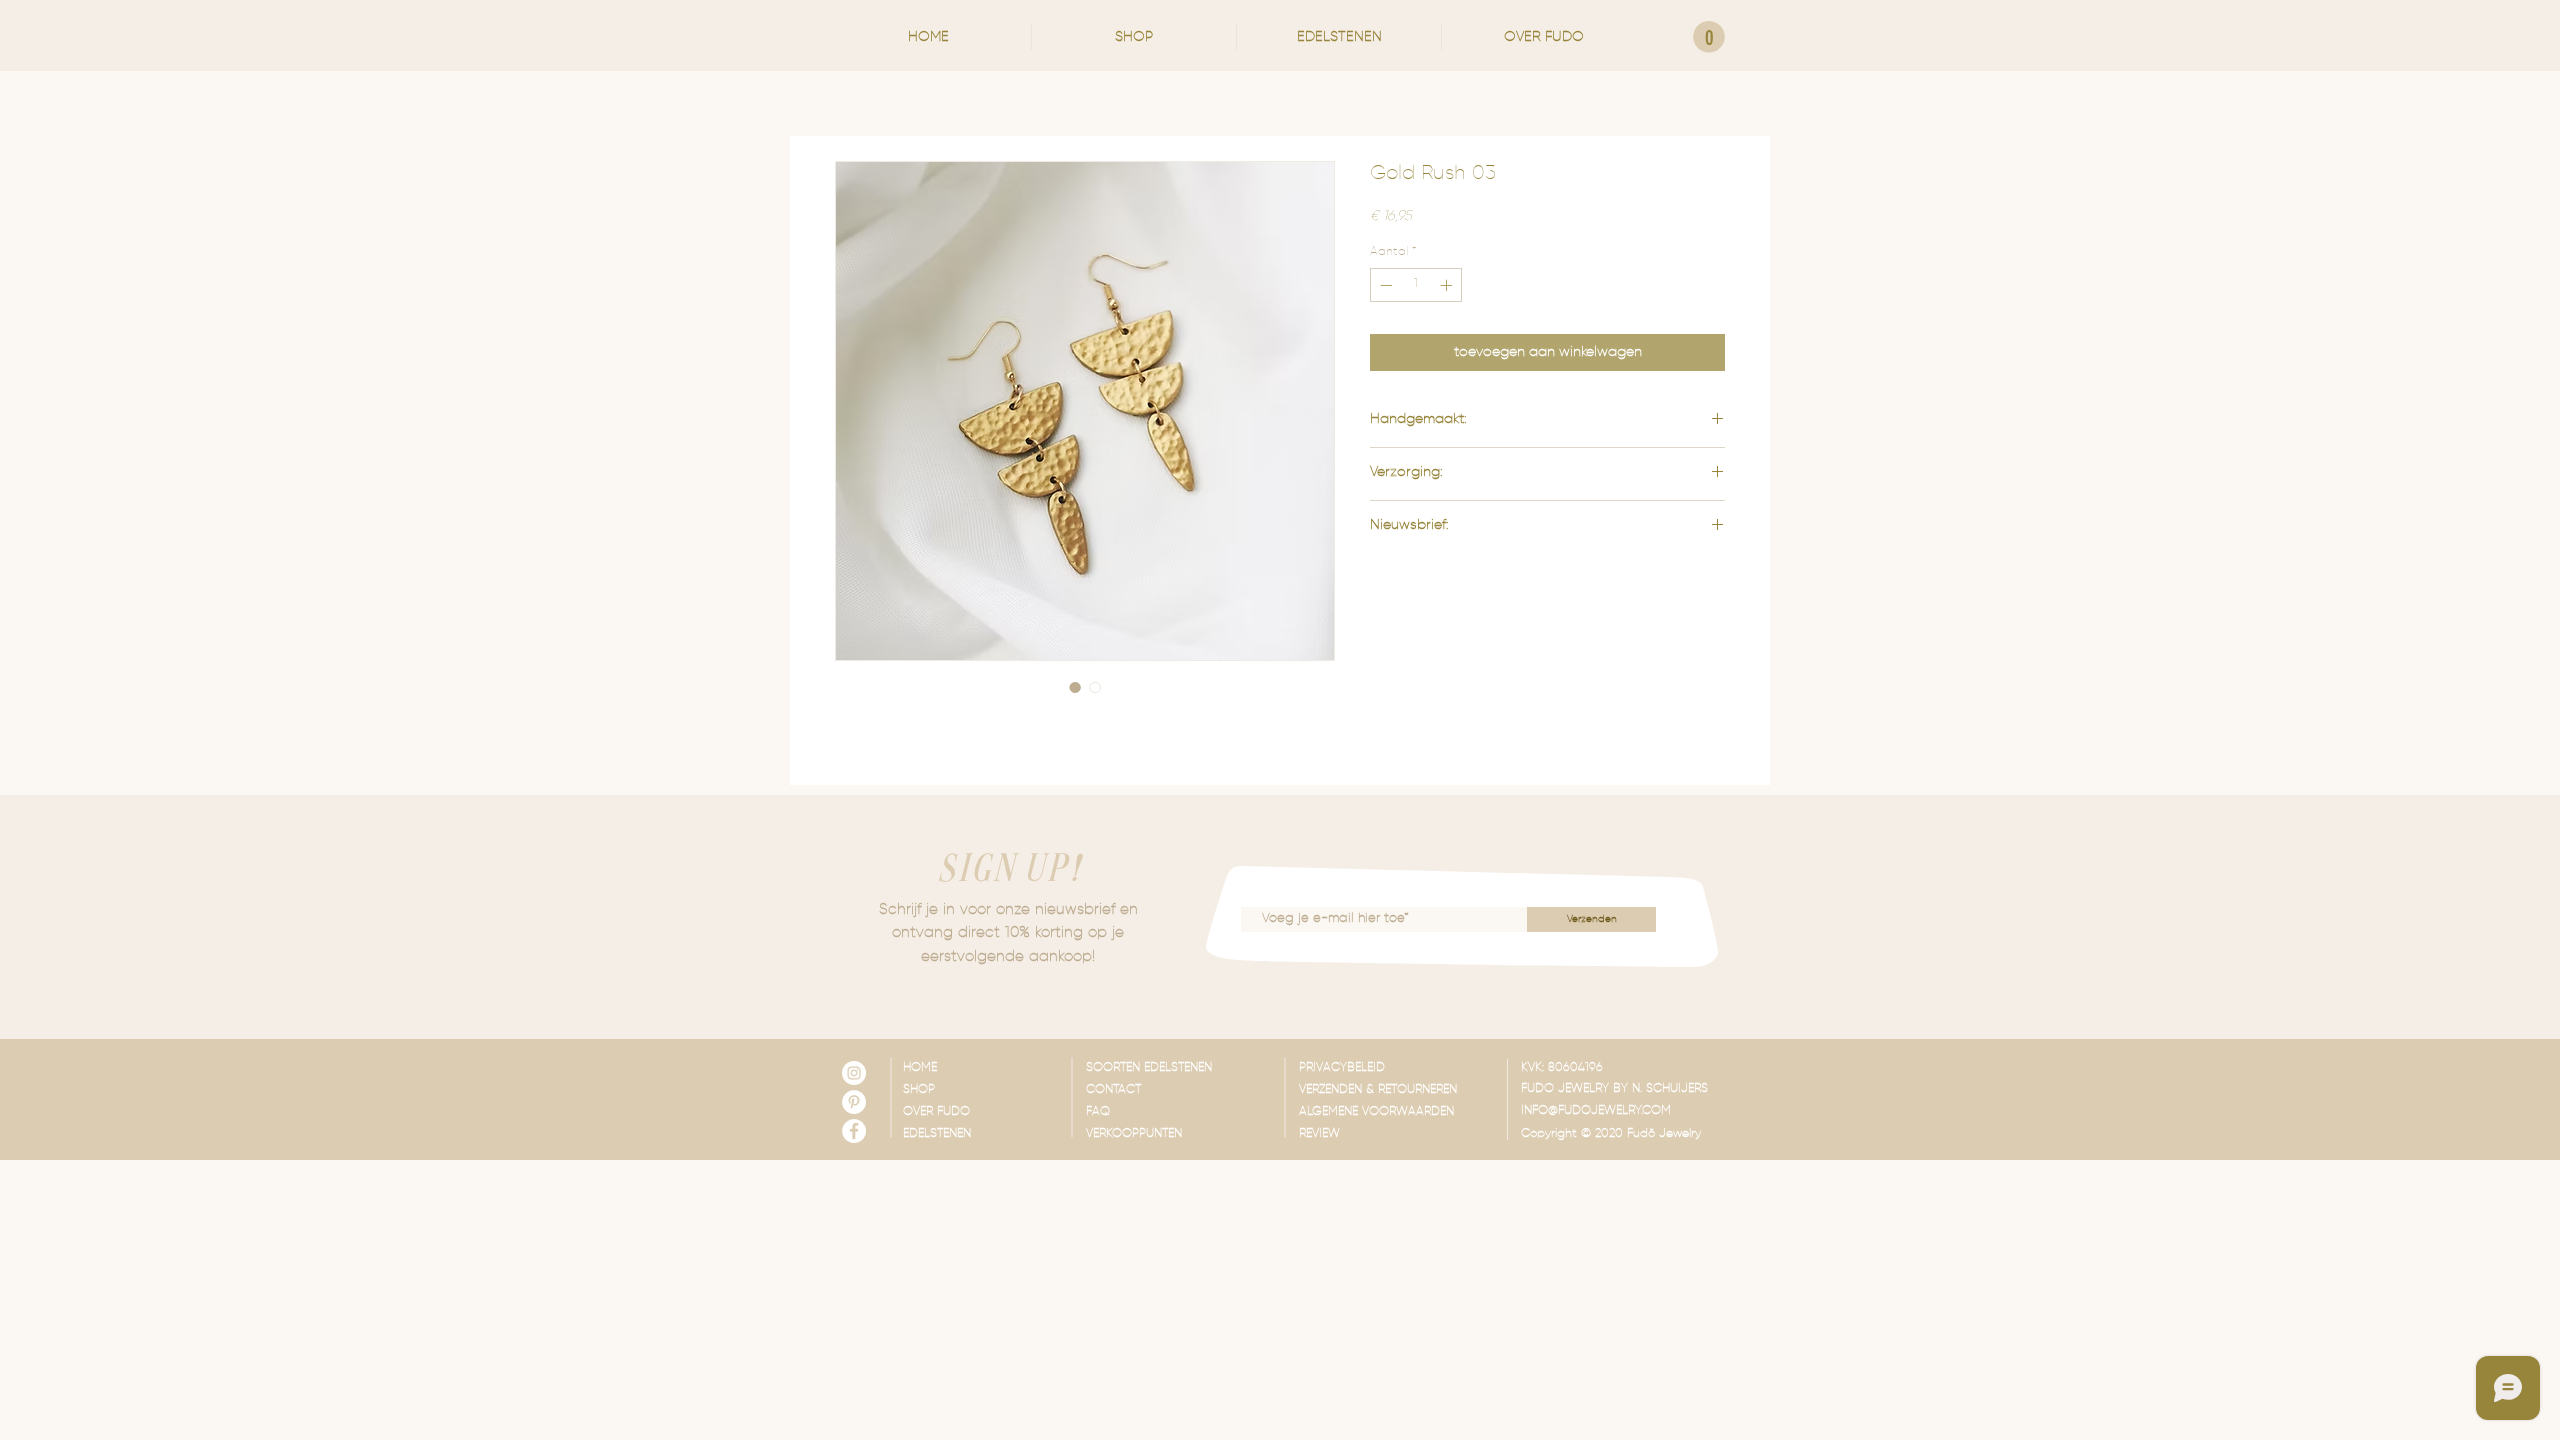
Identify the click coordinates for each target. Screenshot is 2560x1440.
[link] (1709, 37)
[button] (1134, 37)
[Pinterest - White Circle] (854, 1102)
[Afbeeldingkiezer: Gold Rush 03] (1075, 687)
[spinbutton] (1416, 285)
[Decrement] (1384, 285)
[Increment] (1448, 285)
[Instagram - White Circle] (854, 1073)
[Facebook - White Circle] (854, 1131)
